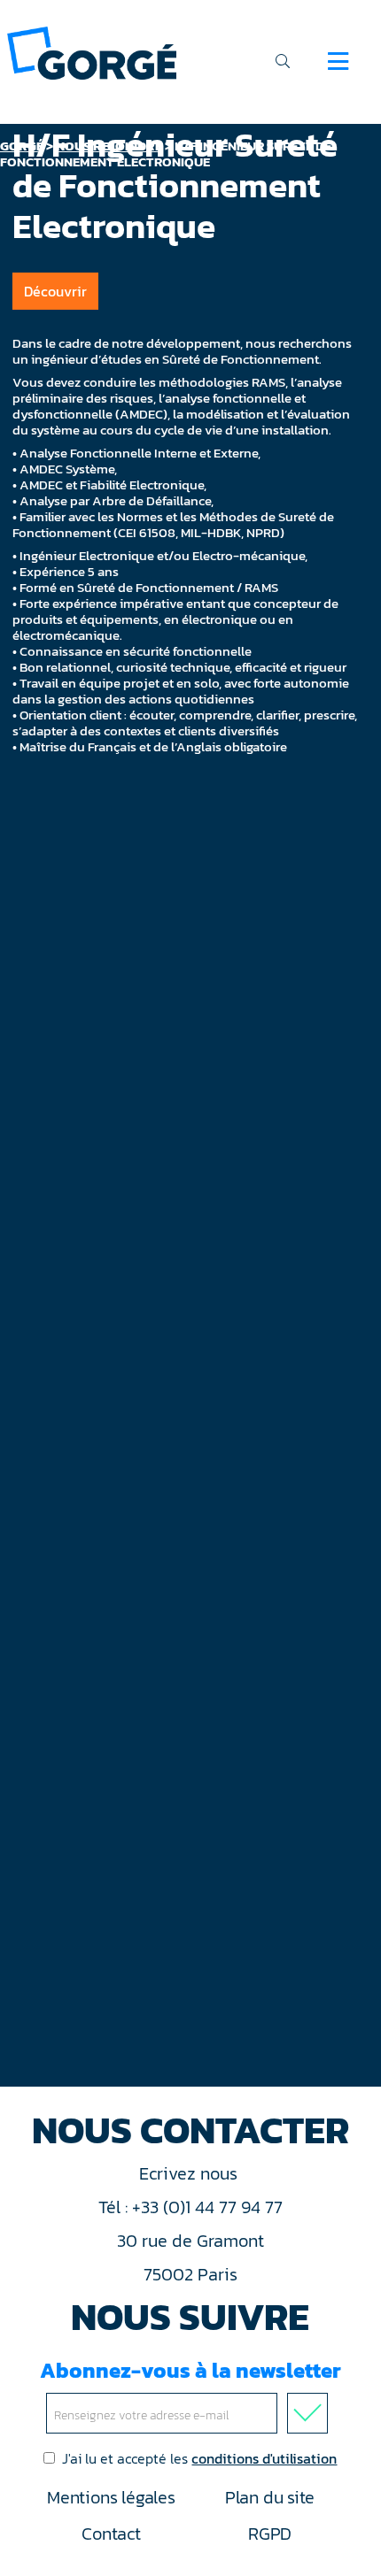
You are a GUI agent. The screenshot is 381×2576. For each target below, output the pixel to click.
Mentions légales (111, 2497)
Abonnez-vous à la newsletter (190, 2370)
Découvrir (55, 291)
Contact (111, 2534)
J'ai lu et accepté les (199, 2458)
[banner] (92, 52)
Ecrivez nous (190, 2173)
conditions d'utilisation (264, 2458)
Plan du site (270, 2497)
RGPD (270, 2534)
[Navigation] (338, 61)
